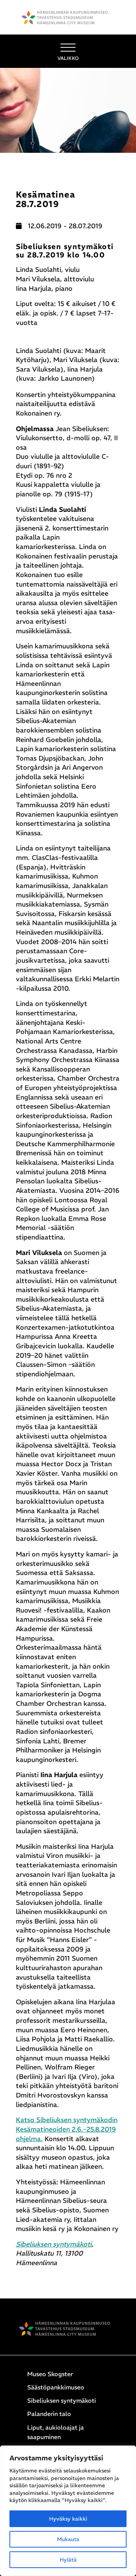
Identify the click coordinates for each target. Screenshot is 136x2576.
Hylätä (68, 2560)
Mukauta (68, 2539)
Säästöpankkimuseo (56, 2387)
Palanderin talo (49, 2414)
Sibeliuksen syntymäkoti (54, 2244)
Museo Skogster (50, 2374)
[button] (68, 51)
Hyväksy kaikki (68, 2519)
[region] (68, 2511)
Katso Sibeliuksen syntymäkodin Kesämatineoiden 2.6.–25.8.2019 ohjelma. (67, 2129)
